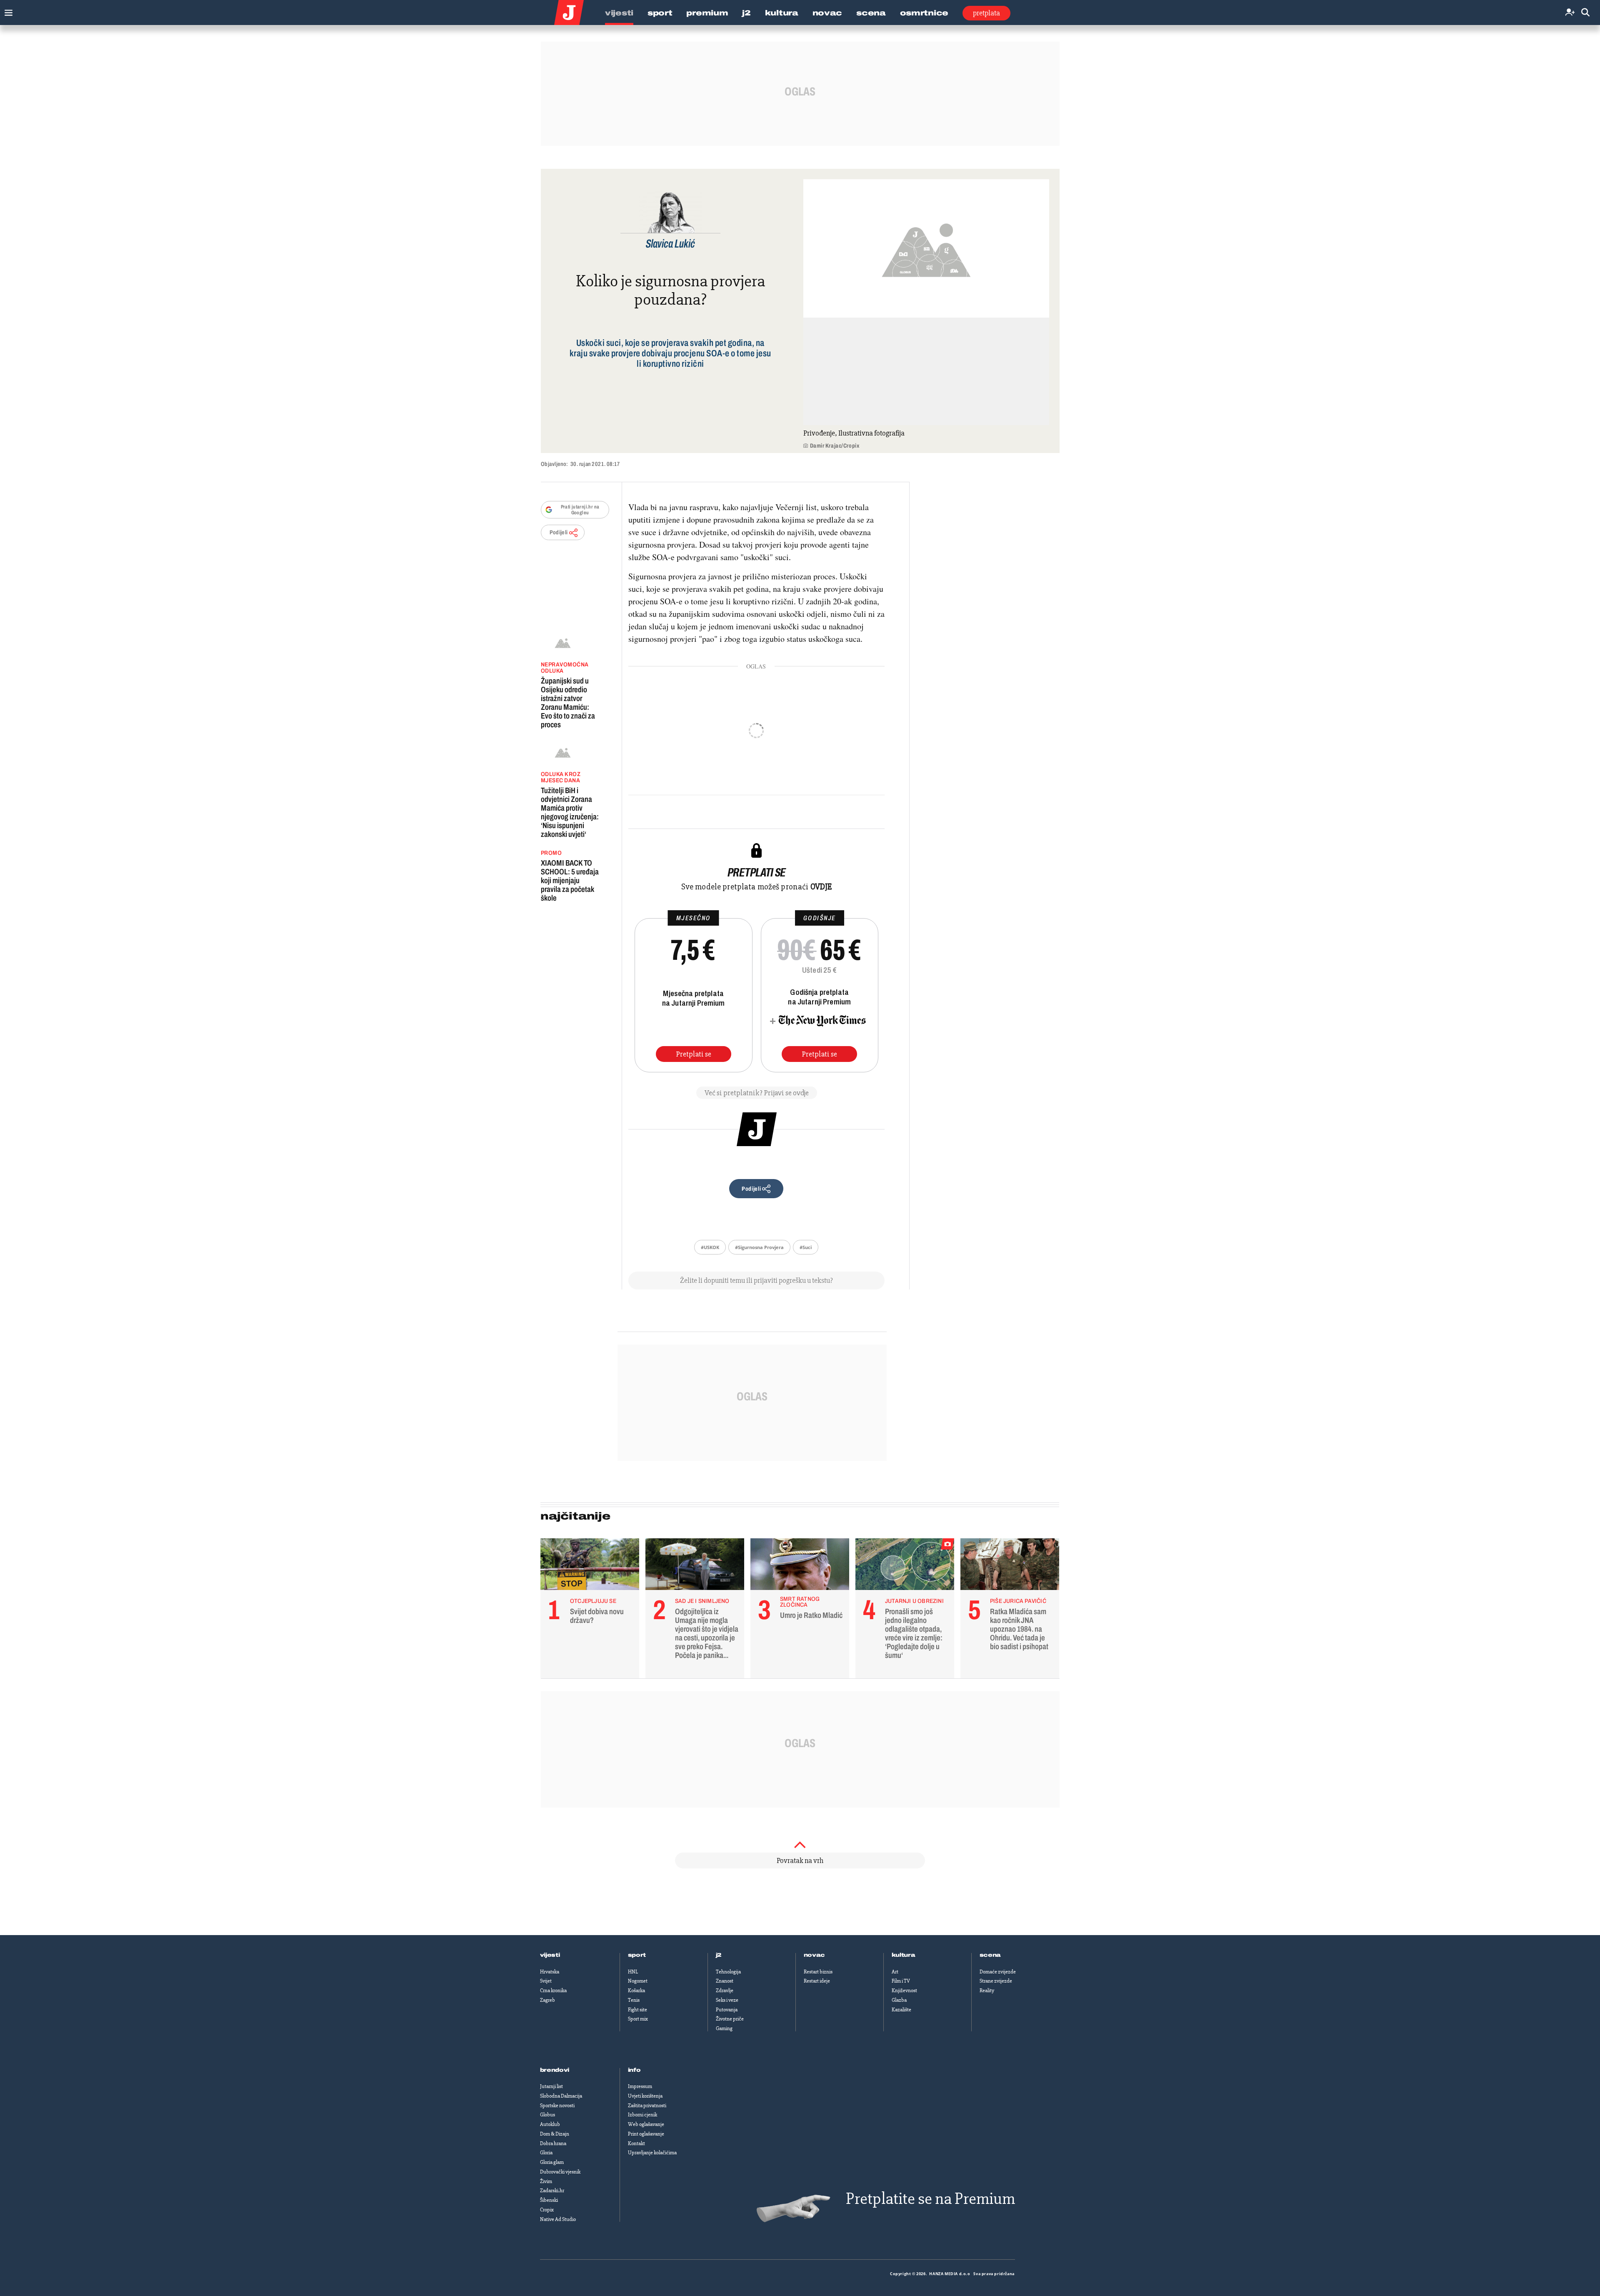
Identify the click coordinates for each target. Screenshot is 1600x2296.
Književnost (904, 1991)
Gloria (546, 2153)
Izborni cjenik (642, 2115)
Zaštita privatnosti (647, 2106)
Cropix (547, 2210)
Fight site (637, 2010)
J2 (746, 13)
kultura (904, 1955)
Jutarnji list (551, 2086)
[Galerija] (926, 248)
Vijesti (619, 13)
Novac (827, 13)
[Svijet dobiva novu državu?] (590, 1566)
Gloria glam (552, 2162)
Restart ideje (817, 1981)
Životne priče (730, 2019)
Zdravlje (725, 1991)
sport (637, 1955)
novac (815, 1955)
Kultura (782, 13)
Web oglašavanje (646, 2124)
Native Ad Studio (558, 2219)
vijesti (550, 1955)
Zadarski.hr (552, 2191)
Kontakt (636, 2143)
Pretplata (986, 13)
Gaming (724, 2028)
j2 (719, 1955)
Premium (707, 13)
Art (895, 1972)
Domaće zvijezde (998, 1972)
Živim (546, 2181)
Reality (987, 1991)
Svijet (546, 1981)
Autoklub (550, 2124)
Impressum (640, 2086)
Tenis (634, 2000)
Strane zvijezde (996, 1981)
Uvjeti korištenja (645, 2096)
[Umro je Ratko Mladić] (800, 1566)
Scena (871, 13)
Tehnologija (728, 1972)
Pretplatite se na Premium (930, 2199)
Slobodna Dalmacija (561, 2096)
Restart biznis (818, 1972)
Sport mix (638, 2019)
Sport (660, 13)
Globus (547, 2115)
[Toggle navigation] (6, 11)
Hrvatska (550, 1972)
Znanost (725, 1981)
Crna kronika (553, 1991)
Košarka (636, 1991)
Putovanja (727, 2010)
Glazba (899, 2000)
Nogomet (638, 1981)
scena (990, 1955)
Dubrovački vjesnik (560, 2172)
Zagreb (547, 2000)
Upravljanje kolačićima (652, 2153)
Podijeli (559, 532)
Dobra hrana (553, 2143)
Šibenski (549, 2200)
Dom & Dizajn (555, 2134)
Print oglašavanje (646, 2134)
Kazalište (901, 2010)
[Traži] (1585, 13)
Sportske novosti (557, 2106)
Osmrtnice (924, 13)
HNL (633, 1972)
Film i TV (901, 1981)
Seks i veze (727, 2000)
